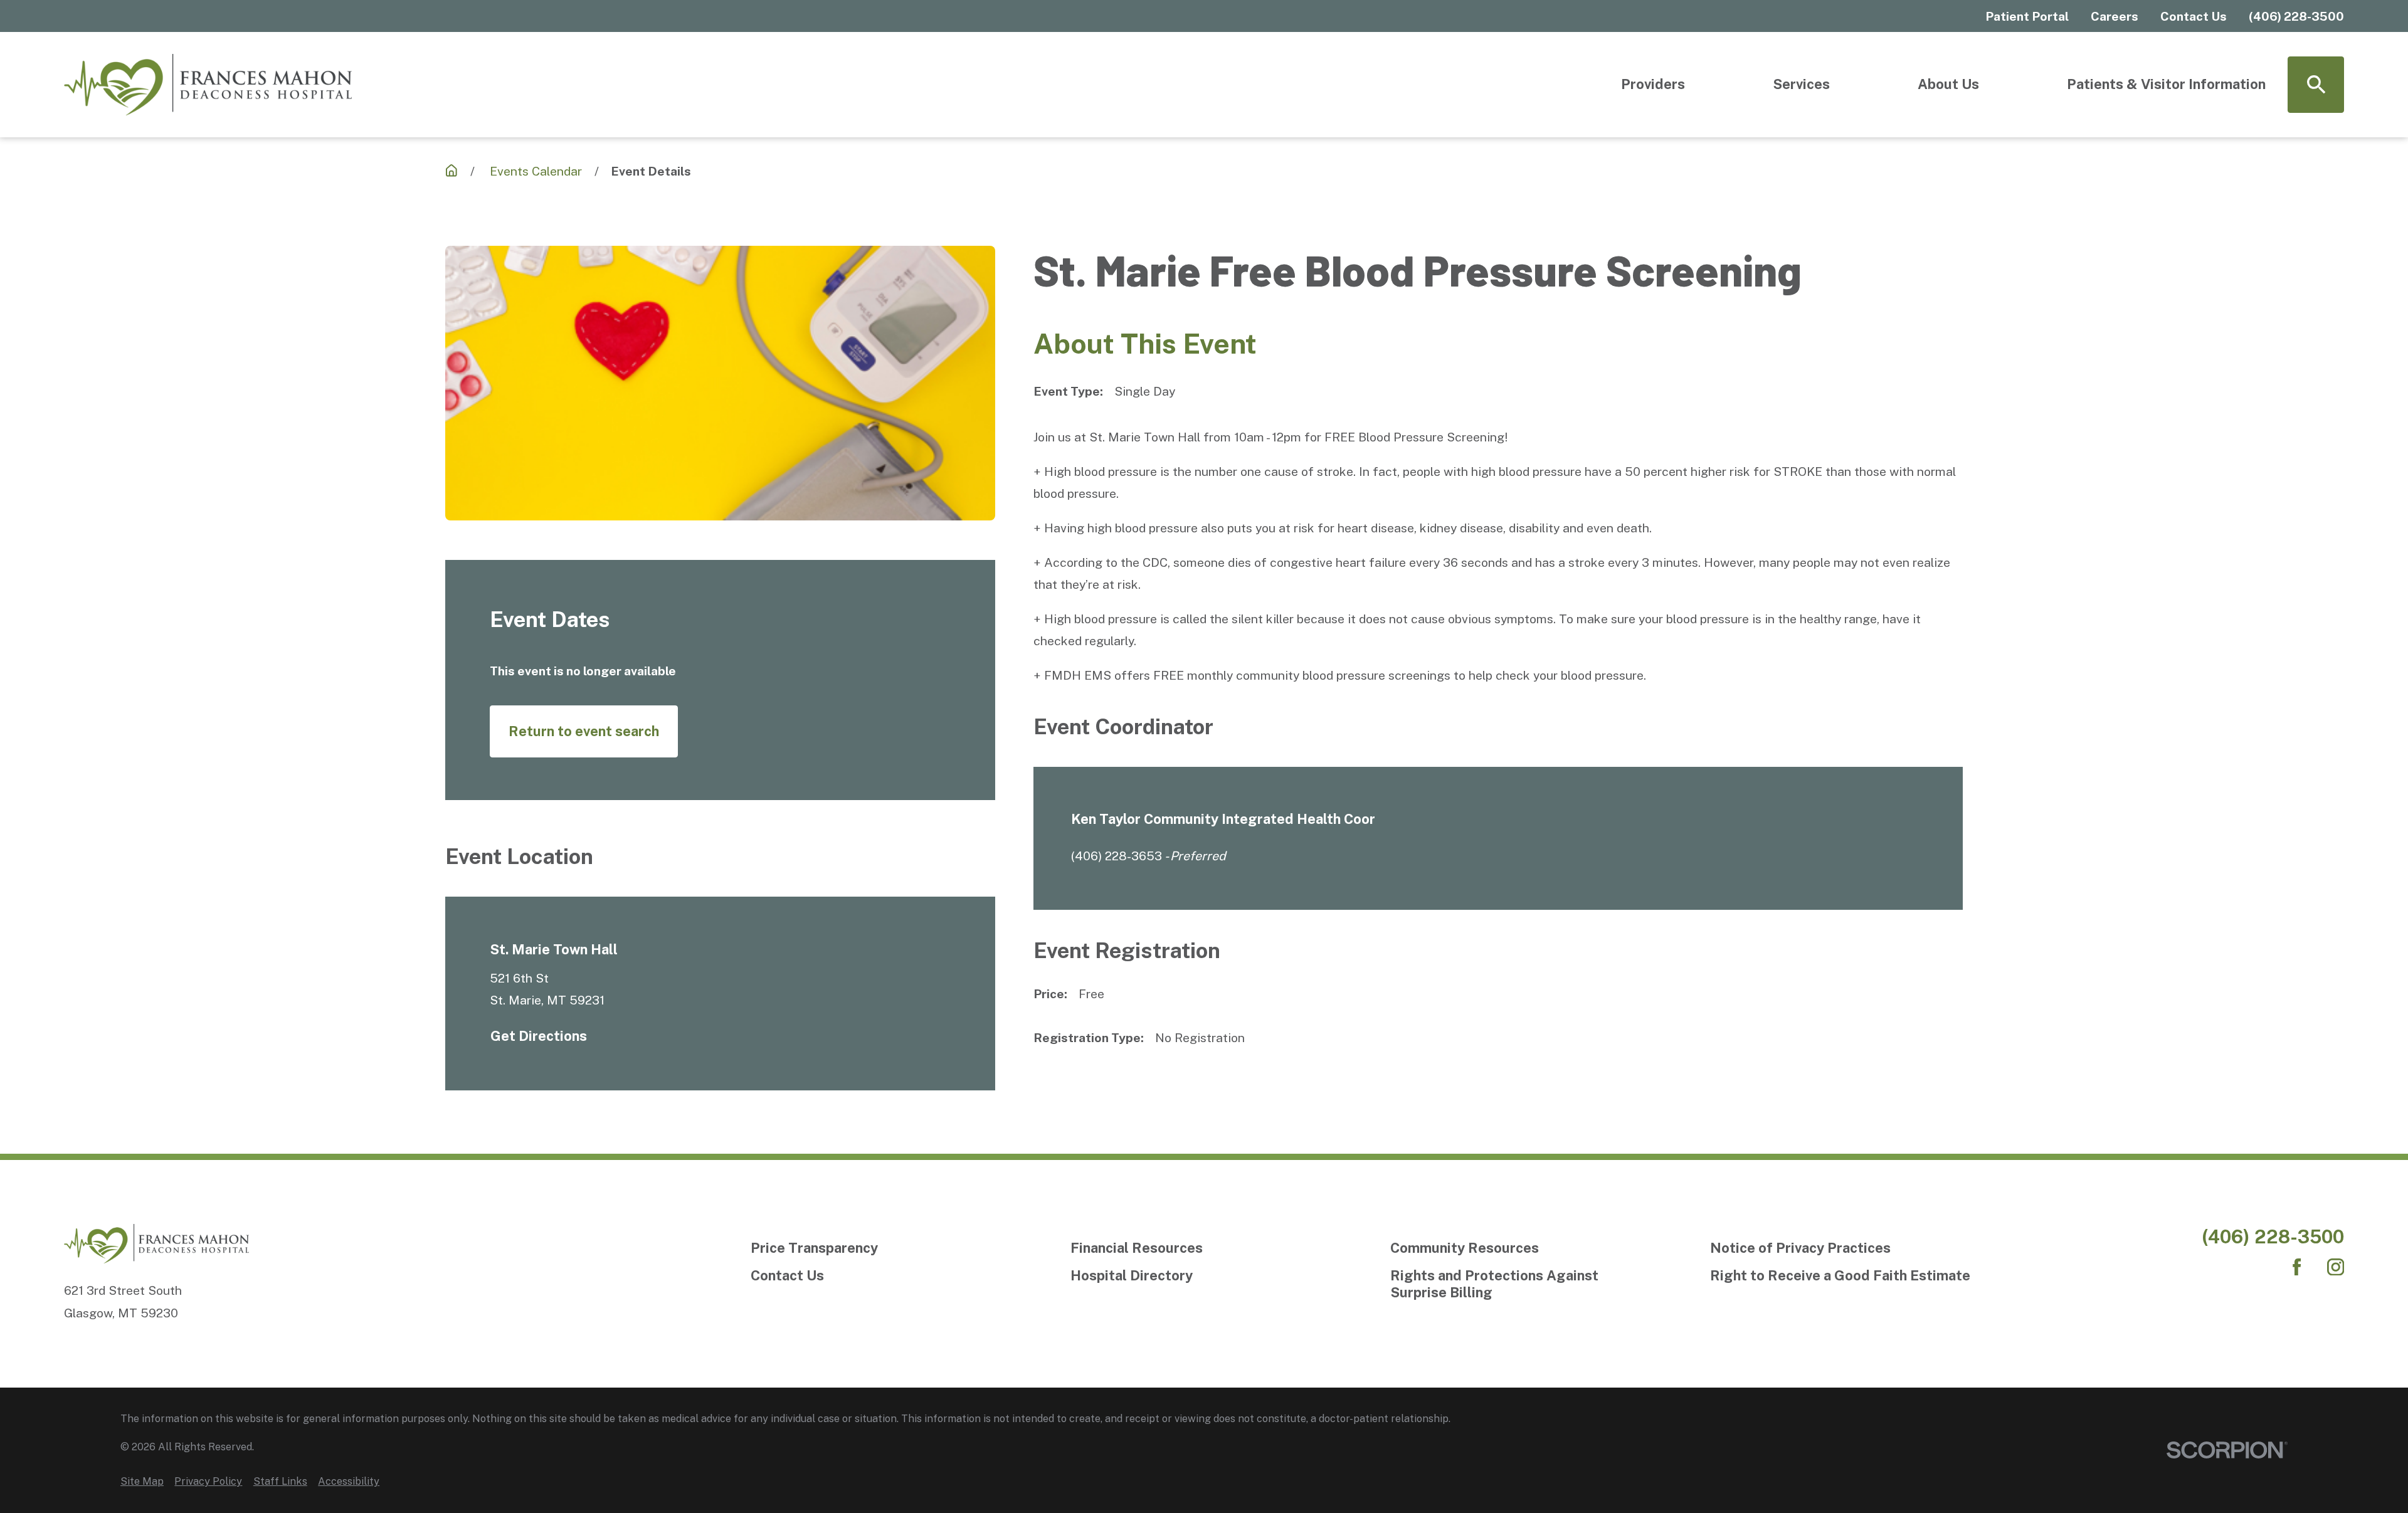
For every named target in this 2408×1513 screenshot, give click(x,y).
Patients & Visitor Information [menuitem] (2166, 84)
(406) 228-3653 (1117, 856)
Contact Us (2194, 16)
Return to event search (584, 731)
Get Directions (539, 1036)
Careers (2115, 16)
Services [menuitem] (1801, 84)
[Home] (208, 85)
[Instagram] (2336, 1267)
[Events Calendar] (451, 171)
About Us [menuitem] (1948, 84)
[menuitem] (142, 1481)
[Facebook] (2297, 1267)
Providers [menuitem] (1653, 84)
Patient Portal (2027, 16)
